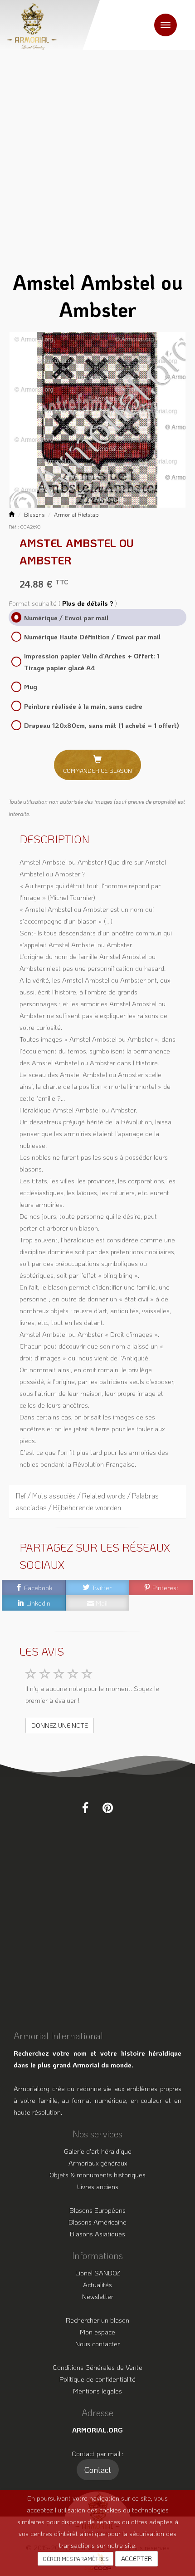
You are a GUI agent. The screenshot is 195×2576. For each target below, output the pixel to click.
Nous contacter (97, 2344)
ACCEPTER (136, 2559)
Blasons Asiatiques (97, 2234)
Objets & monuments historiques (97, 2175)
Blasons (34, 514)
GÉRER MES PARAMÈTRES (76, 2559)
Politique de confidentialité (97, 2379)
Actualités (97, 2284)
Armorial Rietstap (76, 514)
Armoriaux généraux (98, 2163)
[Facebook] (85, 1808)
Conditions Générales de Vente (97, 2367)
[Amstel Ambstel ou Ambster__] (97, 420)
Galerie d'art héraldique (98, 2151)
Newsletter (98, 2296)
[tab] (97, 1502)
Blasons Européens (97, 2210)
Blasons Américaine (97, 2222)
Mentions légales (97, 2391)
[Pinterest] (108, 1808)
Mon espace (97, 2332)
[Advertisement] (97, 152)
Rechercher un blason (97, 2320)
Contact (98, 2470)
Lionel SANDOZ (98, 2273)
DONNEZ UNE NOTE (60, 1725)
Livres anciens (98, 2186)
